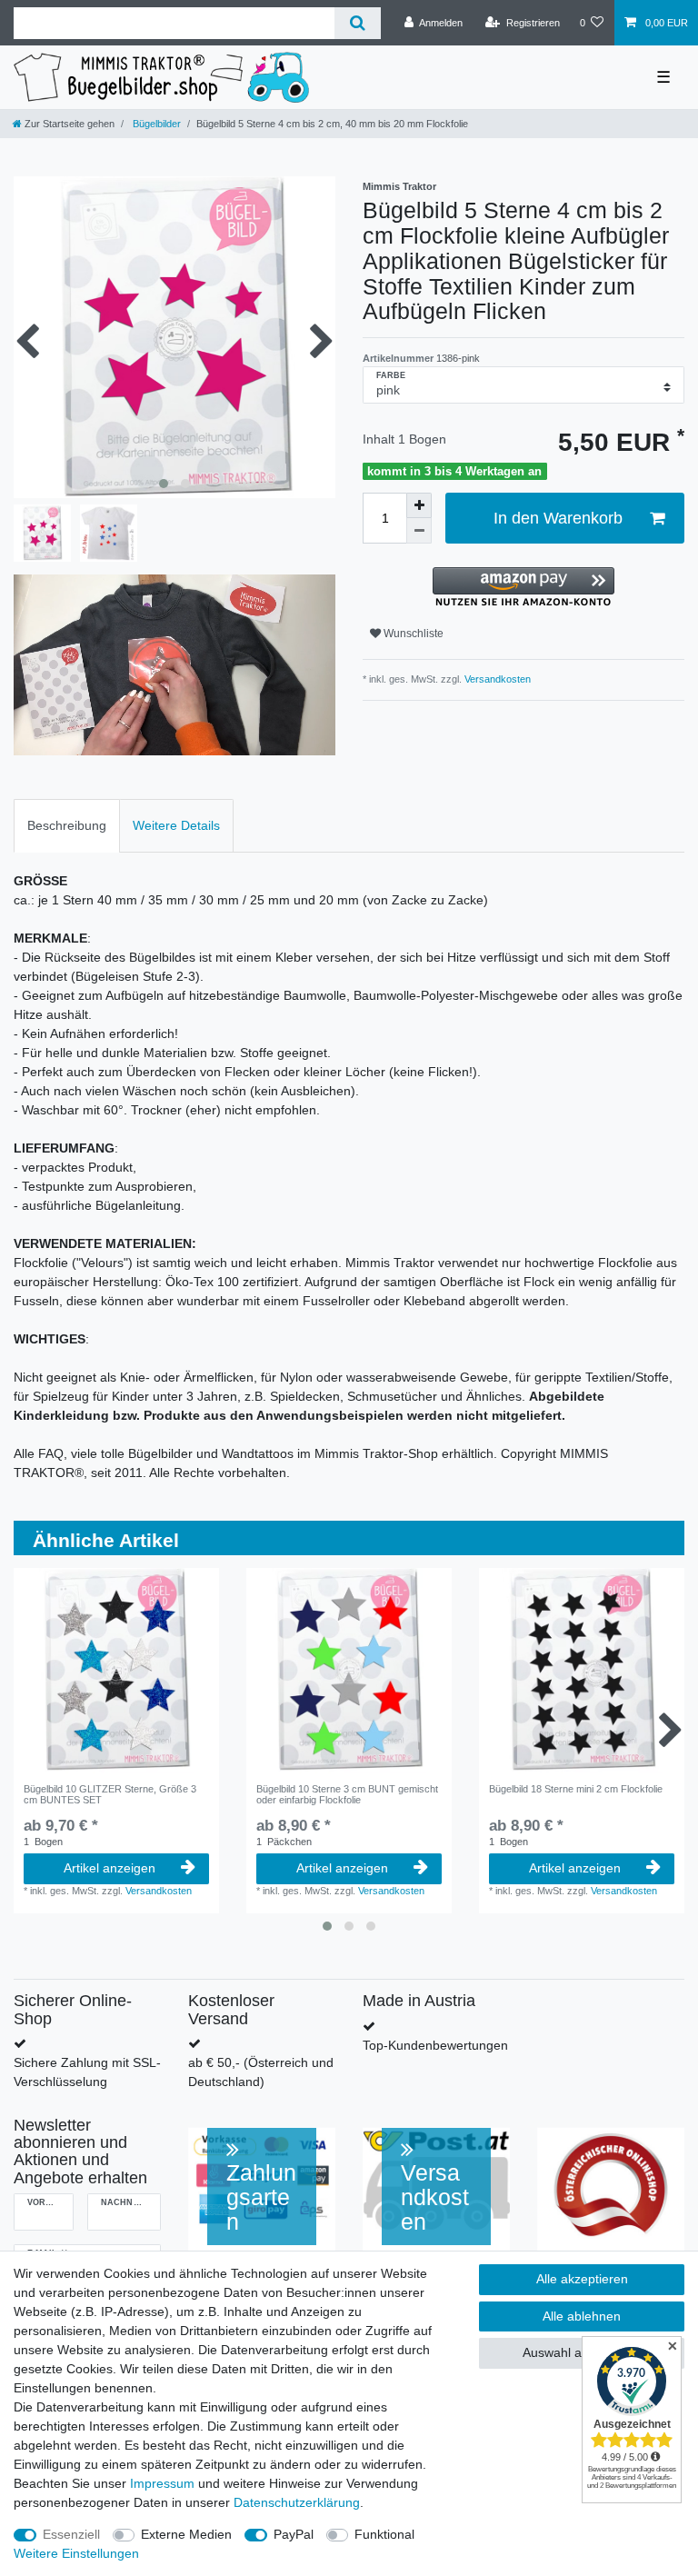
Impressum (162, 2483)
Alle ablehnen (582, 2316)
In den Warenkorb (558, 518)
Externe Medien (186, 2534)
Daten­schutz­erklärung (297, 2502)
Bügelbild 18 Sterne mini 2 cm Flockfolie (576, 1789)
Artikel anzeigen (110, 1868)
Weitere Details (176, 825)
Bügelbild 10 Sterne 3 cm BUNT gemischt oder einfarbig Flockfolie (347, 1794)
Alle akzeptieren (582, 2279)
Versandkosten (496, 679)
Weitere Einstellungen (76, 2553)
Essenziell (71, 2534)
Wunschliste (412, 634)
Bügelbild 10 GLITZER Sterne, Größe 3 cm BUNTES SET (110, 1794)
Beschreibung (67, 825)
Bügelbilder (155, 124)
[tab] (67, 826)
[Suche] (358, 23)
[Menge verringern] (419, 531)
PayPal (294, 2534)
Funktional (384, 2534)
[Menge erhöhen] (419, 505)
